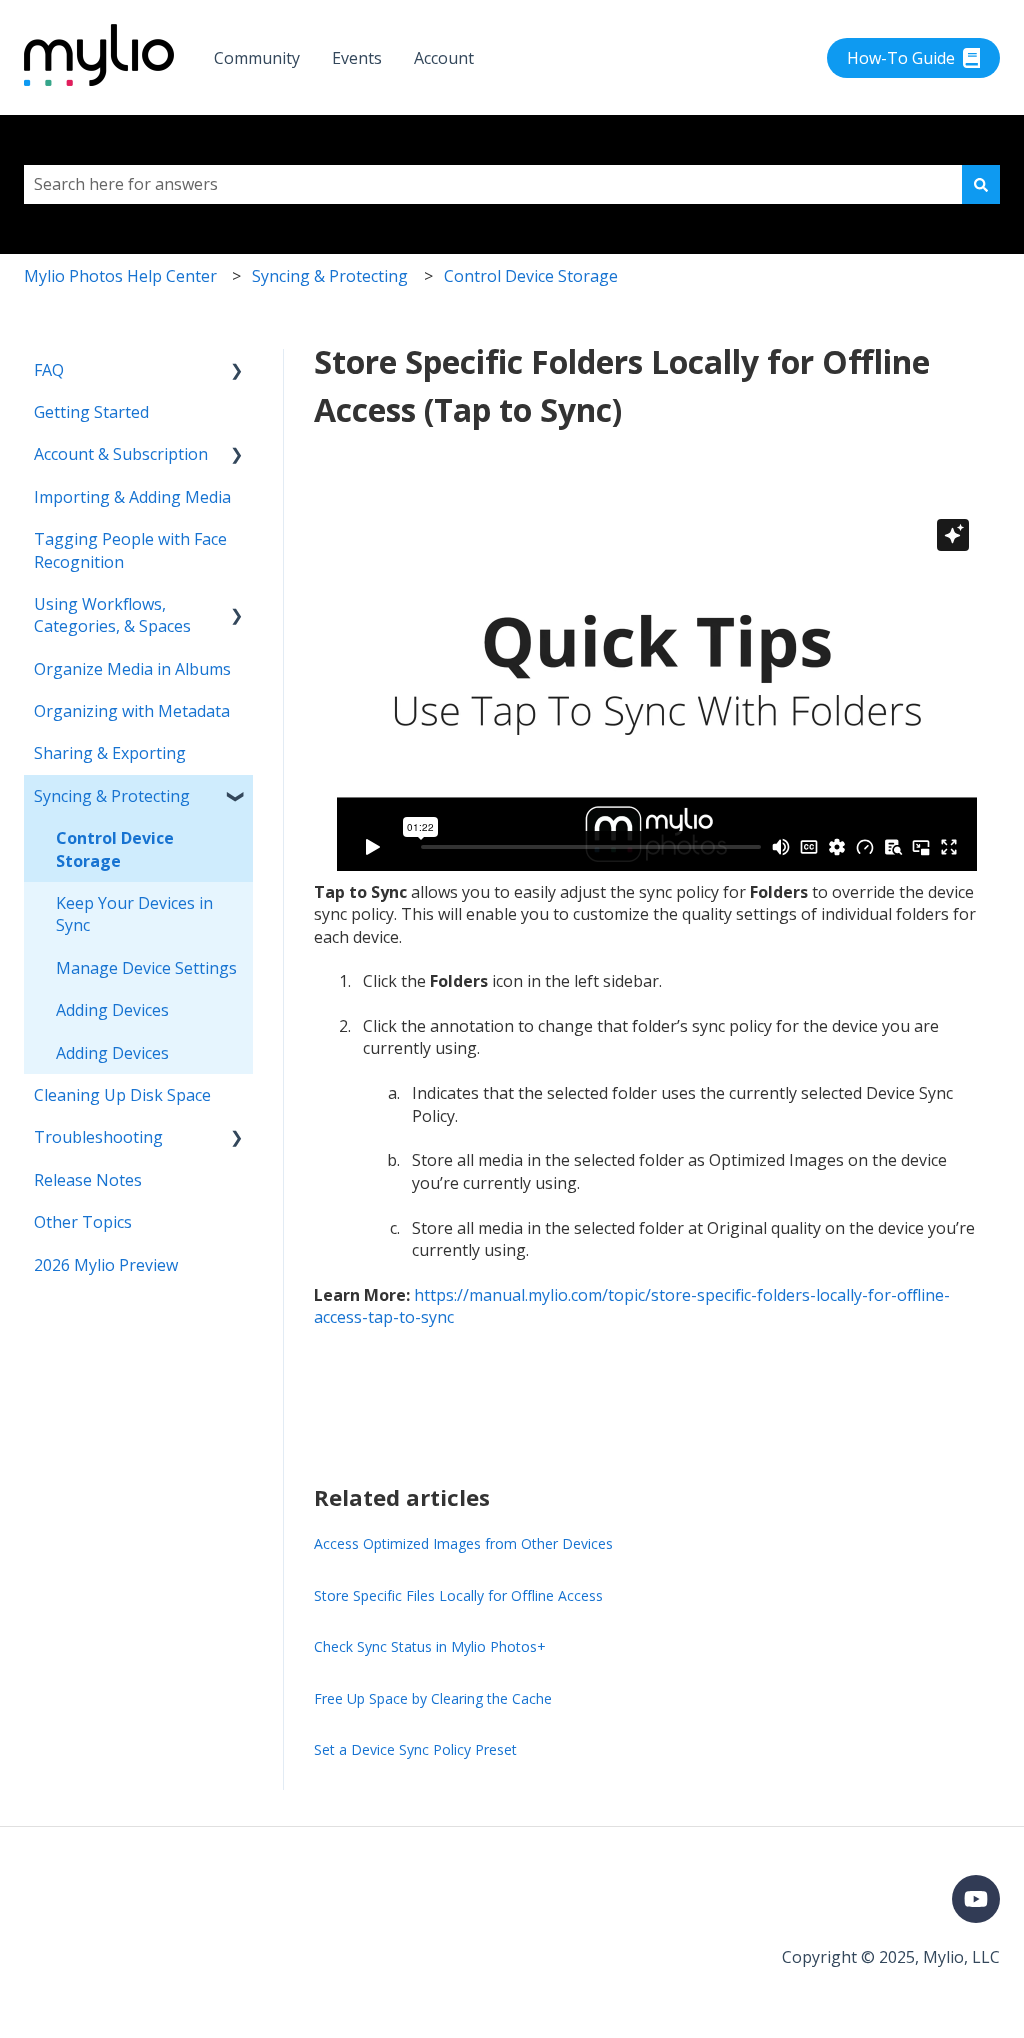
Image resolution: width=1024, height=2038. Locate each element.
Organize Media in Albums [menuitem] (132, 669)
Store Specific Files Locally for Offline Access (458, 1595)
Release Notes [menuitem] (88, 1180)
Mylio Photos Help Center (120, 276)
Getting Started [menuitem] (91, 412)
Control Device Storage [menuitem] (115, 849)
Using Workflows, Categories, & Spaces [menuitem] (112, 615)
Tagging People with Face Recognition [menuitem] (130, 550)
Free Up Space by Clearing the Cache (433, 1698)
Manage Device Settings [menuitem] (146, 968)
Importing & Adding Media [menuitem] (132, 497)
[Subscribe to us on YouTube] (976, 1899)
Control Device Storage (531, 276)
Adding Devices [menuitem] (112, 1010)
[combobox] (493, 184)
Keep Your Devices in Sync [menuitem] (134, 914)
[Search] (981, 184)
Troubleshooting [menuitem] (98, 1137)
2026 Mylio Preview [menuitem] (106, 1265)
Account (444, 58)
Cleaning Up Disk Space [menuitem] (122, 1095)
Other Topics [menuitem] (83, 1222)
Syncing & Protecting (330, 276)
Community (257, 58)
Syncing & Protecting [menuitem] (112, 796)
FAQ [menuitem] (49, 370)
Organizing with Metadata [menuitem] (132, 711)
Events (357, 58)
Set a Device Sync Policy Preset (415, 1749)
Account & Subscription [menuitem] (121, 454)
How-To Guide (901, 58)
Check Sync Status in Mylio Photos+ (430, 1646)
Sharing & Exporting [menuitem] (110, 753)
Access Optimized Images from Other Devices (463, 1543)
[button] (237, 371)
